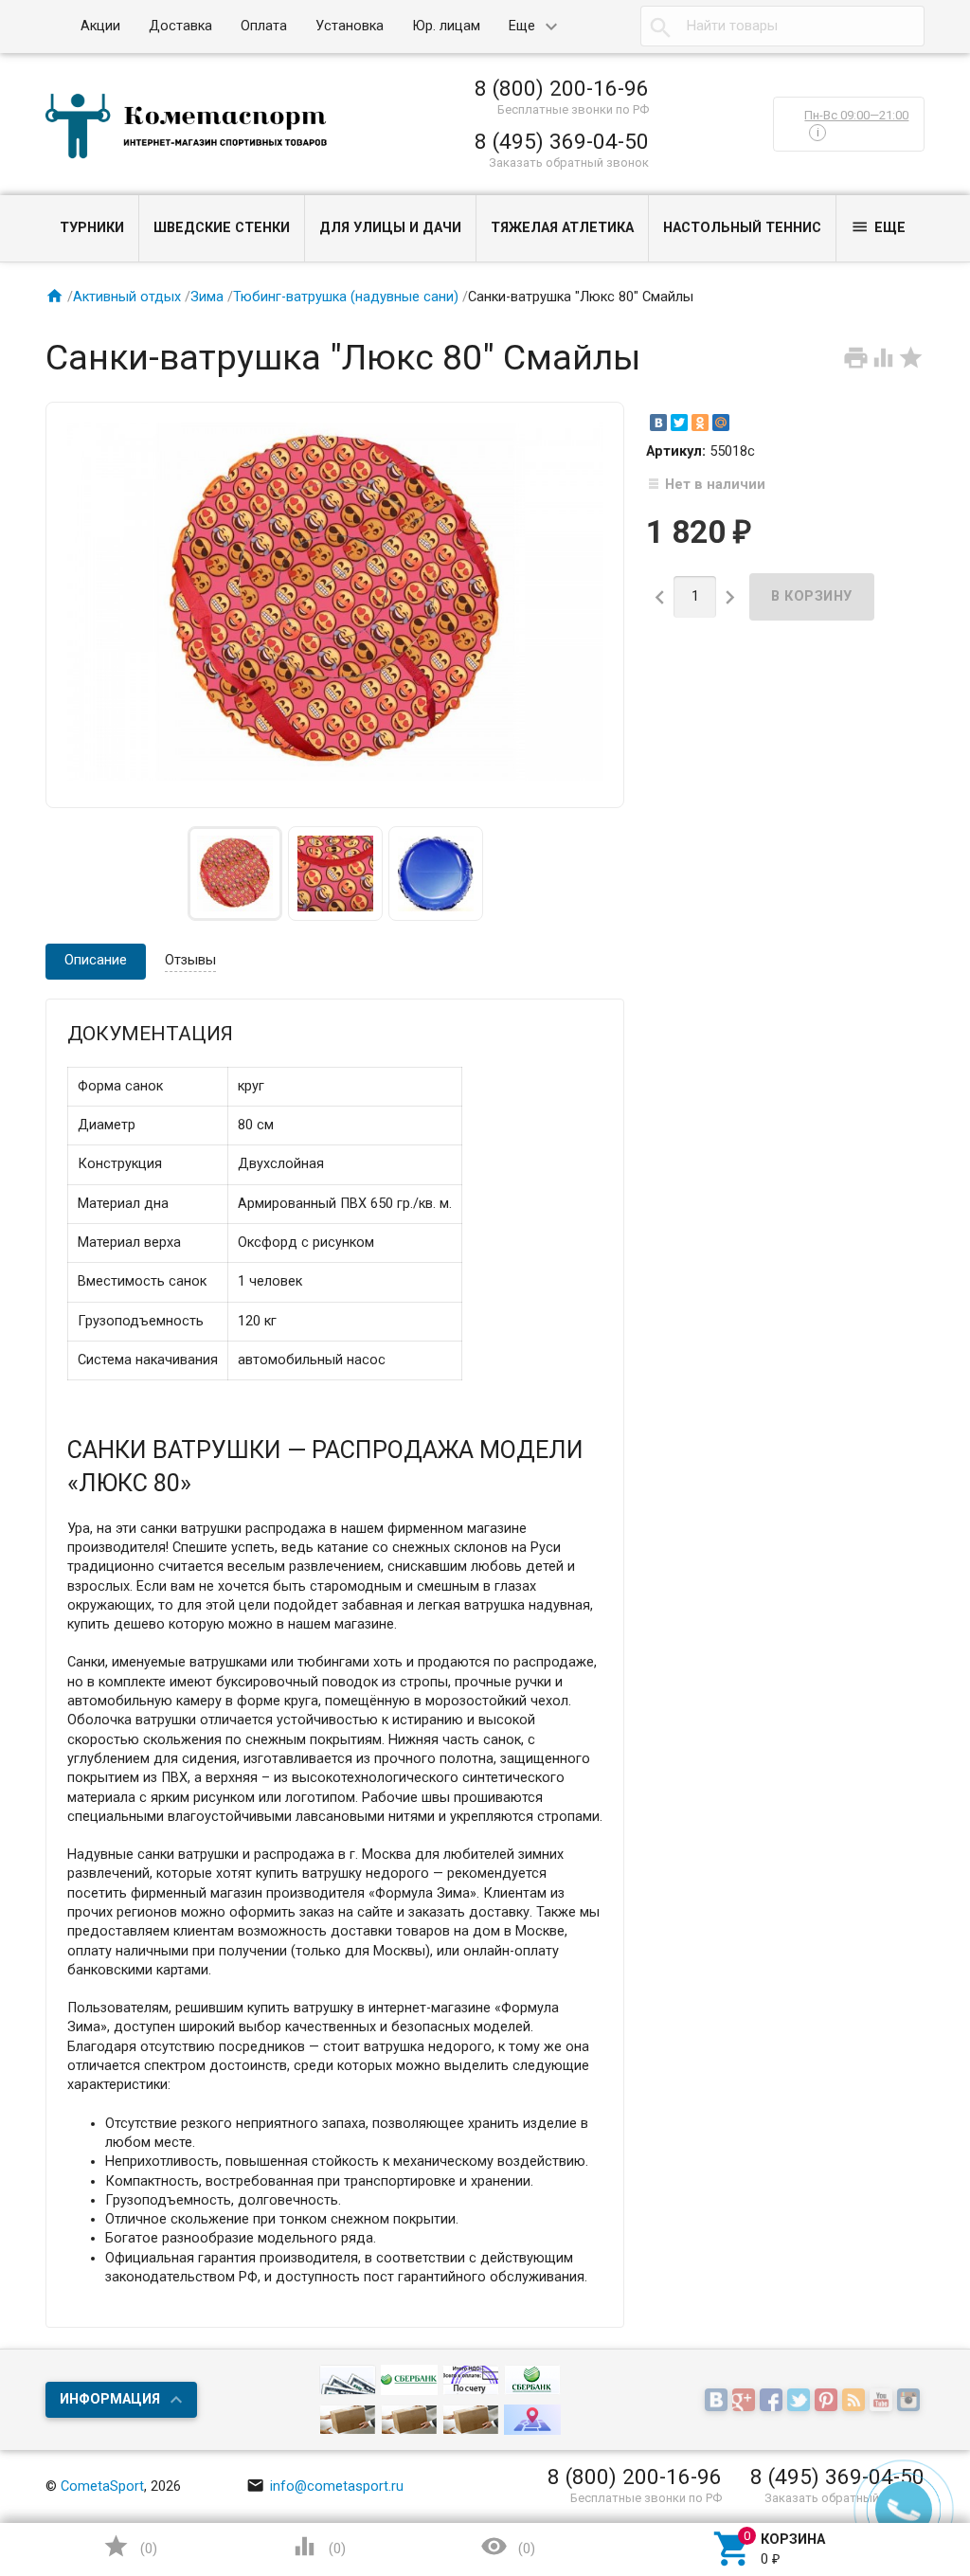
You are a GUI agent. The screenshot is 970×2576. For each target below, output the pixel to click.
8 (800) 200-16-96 (562, 88)
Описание (96, 960)
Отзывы (190, 960)
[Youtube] (883, 2401)
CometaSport (102, 2486)
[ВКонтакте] (658, 423)
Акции (100, 26)
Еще (522, 26)
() (130, 2546)
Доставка (180, 26)
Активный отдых (127, 297)
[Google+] (746, 2401)
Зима (207, 297)
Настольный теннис (742, 228)
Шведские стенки (222, 228)
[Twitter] (679, 423)
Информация (110, 2399)
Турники (92, 228)
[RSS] (856, 2401)
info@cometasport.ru (325, 2486)
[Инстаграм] (911, 2401)
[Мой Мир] (721, 423)
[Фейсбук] (773, 2401)
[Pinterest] (828, 2401)
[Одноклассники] (700, 423)
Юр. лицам (446, 26)
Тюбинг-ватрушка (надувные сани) (346, 297)
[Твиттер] (801, 2401)
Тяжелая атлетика (562, 228)
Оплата (264, 26)
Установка (350, 26)
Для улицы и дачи (390, 228)
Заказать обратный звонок (569, 162)
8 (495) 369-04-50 (562, 141)
